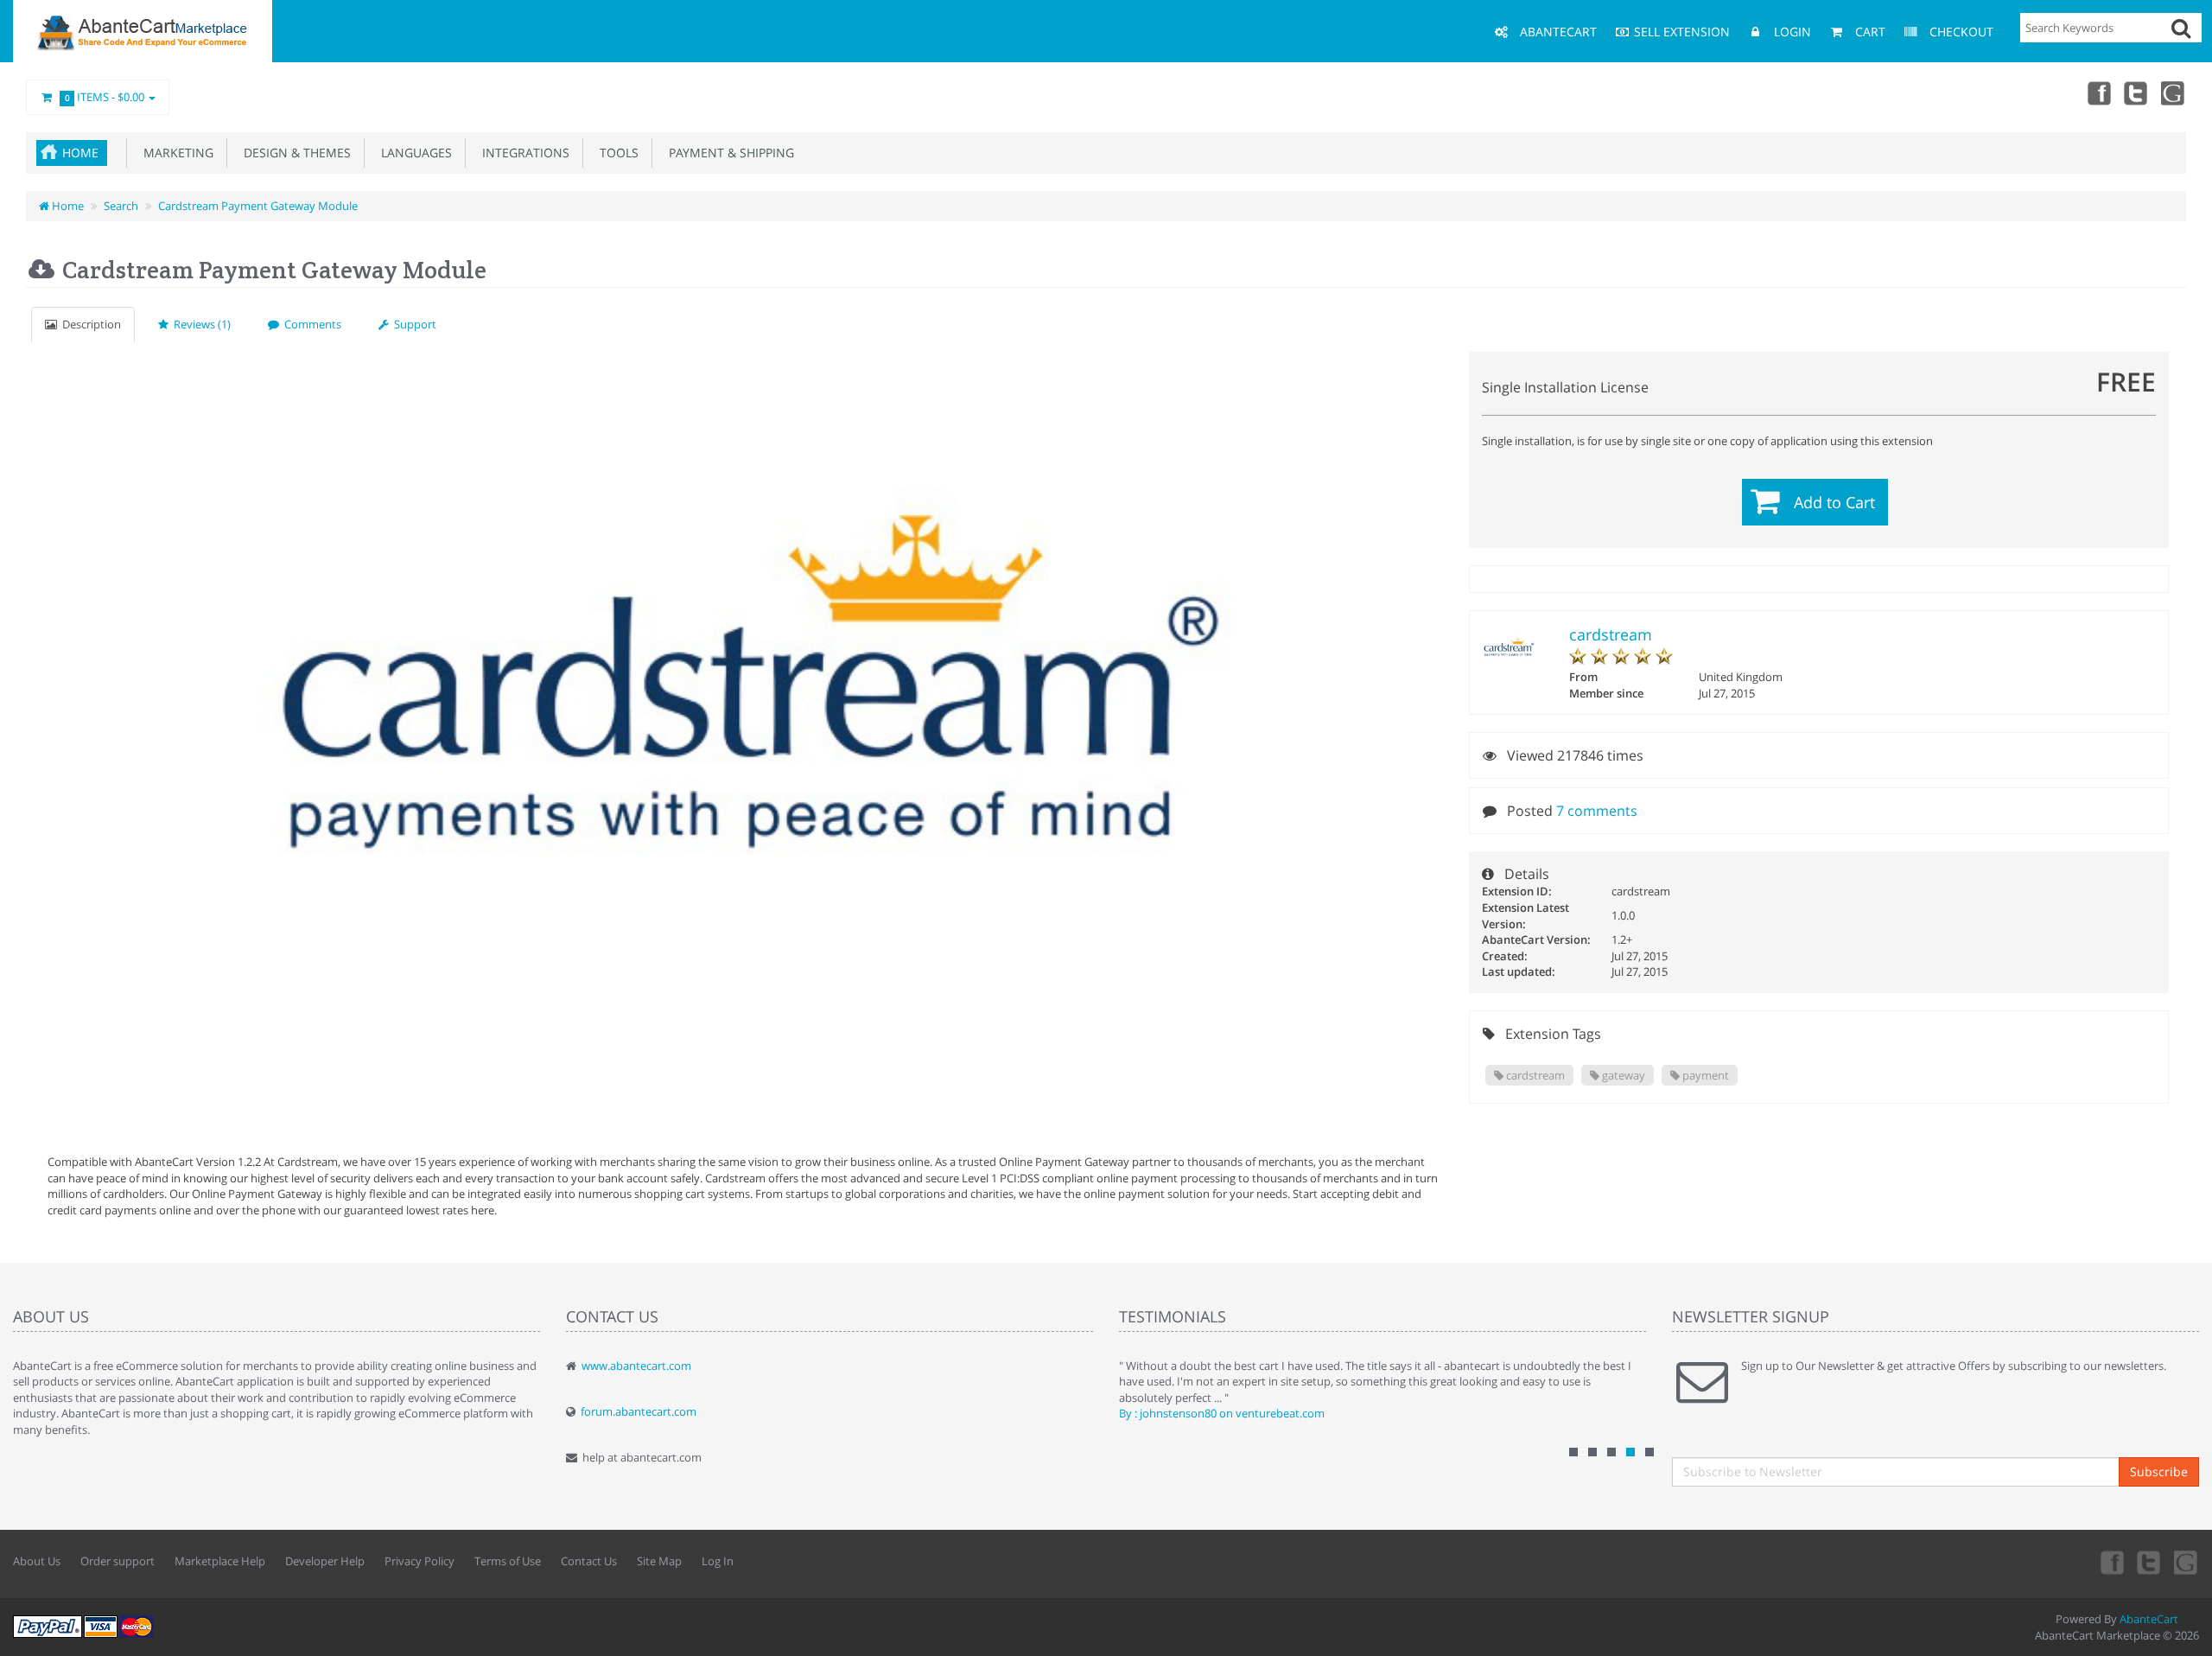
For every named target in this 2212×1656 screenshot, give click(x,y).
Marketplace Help (220, 1561)
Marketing (175, 153)
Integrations (522, 153)
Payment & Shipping (728, 153)
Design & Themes (294, 153)
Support (413, 324)
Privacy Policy (420, 1561)
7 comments (1597, 811)
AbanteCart (2149, 1619)
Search (121, 206)
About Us (37, 1561)
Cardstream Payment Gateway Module (258, 206)
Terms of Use (508, 1561)
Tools (616, 153)
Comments (310, 324)
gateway (1622, 1075)
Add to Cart (1834, 502)
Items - (105, 97)
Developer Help (325, 1561)
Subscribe (2159, 1471)
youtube (2174, 92)
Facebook (2098, 92)
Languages (413, 153)
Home (80, 153)
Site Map (659, 1561)
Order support (118, 1561)
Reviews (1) (200, 324)
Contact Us (589, 1561)
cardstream (1611, 634)
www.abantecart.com (636, 1366)
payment (1704, 1075)
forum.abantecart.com (639, 1411)
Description (89, 324)
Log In (718, 1561)
